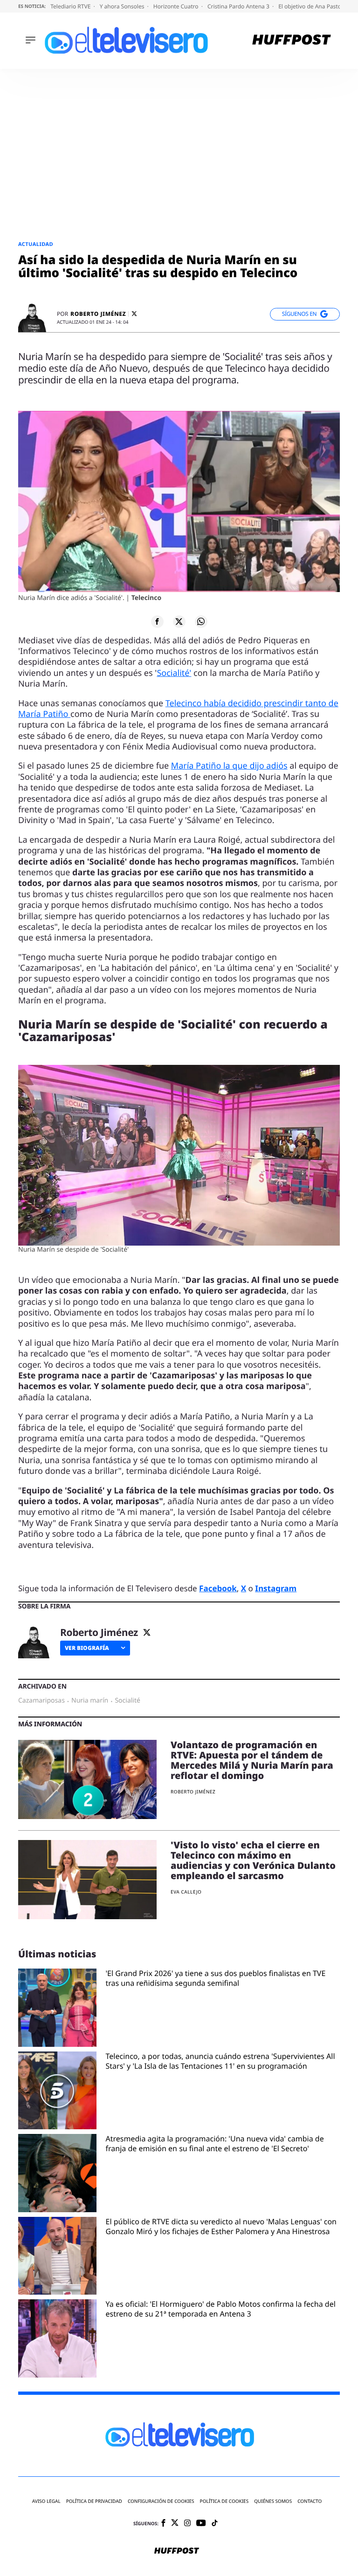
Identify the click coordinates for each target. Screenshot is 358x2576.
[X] (134, 314)
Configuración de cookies (161, 2501)
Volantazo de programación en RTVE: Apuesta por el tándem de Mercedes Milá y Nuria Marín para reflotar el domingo (252, 1760)
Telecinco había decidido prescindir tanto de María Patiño (178, 709)
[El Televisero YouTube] (201, 2524)
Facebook (218, 1588)
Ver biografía (87, 1648)
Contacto (310, 2501)
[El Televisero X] (175, 2523)
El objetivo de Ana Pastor (312, 6)
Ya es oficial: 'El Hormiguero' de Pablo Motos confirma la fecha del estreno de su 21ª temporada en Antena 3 (221, 2309)
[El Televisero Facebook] (163, 2524)
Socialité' (174, 673)
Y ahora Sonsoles (123, 6)
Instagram (276, 1588)
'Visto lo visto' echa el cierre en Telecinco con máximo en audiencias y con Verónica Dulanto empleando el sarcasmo (253, 1860)
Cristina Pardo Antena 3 (239, 6)
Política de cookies (224, 2501)
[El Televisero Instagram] (187, 2524)
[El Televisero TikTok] (215, 2524)
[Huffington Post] (292, 41)
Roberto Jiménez (98, 314)
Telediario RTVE (71, 6)
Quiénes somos (273, 2501)
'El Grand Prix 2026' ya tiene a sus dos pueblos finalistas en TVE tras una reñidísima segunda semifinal (216, 1978)
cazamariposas (41, 1701)
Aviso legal (46, 2501)
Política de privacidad (94, 2501)
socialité (127, 1701)
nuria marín (90, 1701)
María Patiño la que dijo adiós (229, 766)
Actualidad (36, 244)
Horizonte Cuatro (177, 6)
